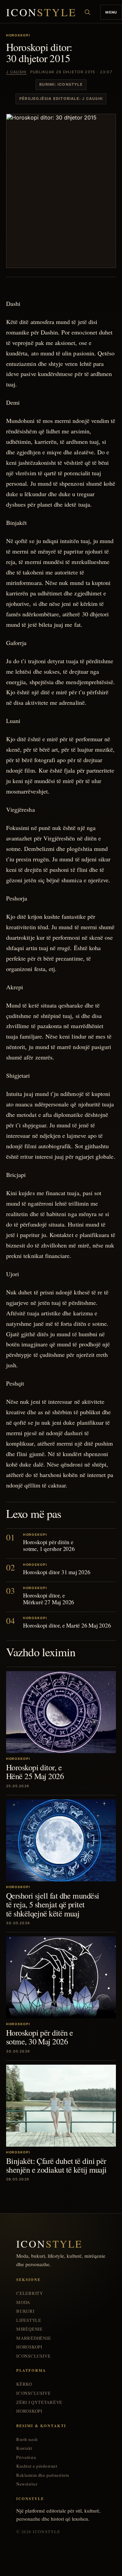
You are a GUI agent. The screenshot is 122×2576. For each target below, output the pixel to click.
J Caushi (16, 72)
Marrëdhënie (34, 2338)
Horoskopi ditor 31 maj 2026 (57, 1572)
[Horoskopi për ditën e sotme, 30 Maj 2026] (61, 1977)
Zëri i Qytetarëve (39, 2402)
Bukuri (25, 2311)
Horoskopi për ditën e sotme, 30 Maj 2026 (39, 2037)
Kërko (24, 2384)
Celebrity (30, 2293)
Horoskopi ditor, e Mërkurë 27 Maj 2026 (49, 1599)
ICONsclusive (33, 2356)
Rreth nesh (27, 2439)
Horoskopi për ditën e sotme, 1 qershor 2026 (49, 1545)
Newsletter (27, 2484)
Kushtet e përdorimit (37, 2466)
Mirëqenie (29, 2329)
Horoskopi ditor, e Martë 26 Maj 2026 (67, 1625)
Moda (23, 2302)
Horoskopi (29, 2347)
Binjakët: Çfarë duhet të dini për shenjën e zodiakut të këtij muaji (56, 2165)
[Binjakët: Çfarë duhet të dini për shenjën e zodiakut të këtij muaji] (61, 2106)
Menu (111, 12)
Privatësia (26, 2457)
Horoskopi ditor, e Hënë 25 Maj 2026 (35, 1772)
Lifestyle (29, 2320)
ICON (41, 12)
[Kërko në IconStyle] (87, 12)
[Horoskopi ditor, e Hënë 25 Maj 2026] (61, 1712)
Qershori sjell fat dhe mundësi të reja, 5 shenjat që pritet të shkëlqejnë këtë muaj (53, 1904)
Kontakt (24, 2448)
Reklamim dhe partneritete (43, 2475)
